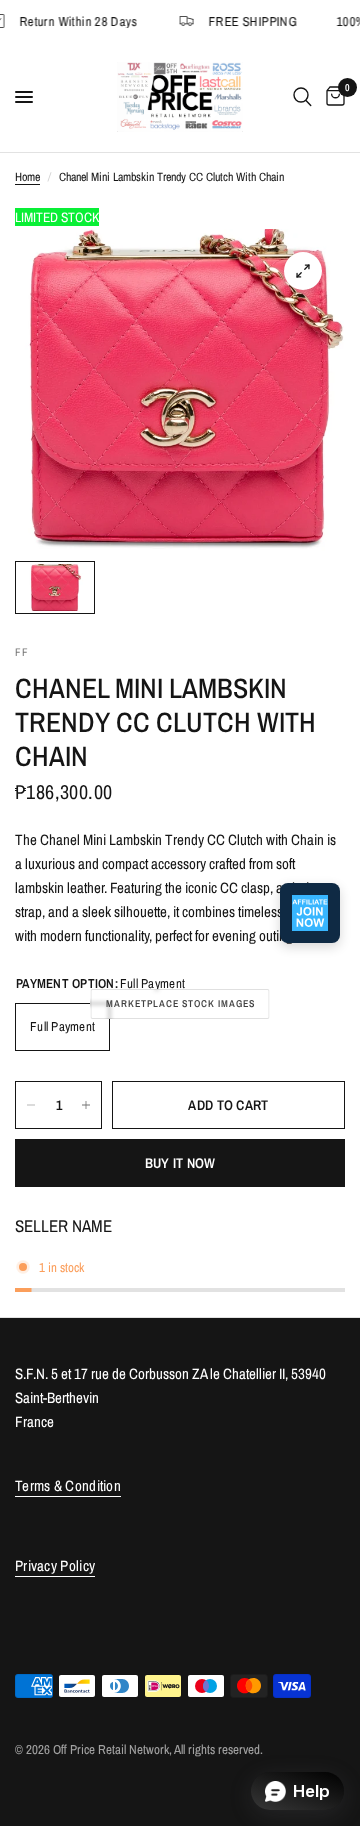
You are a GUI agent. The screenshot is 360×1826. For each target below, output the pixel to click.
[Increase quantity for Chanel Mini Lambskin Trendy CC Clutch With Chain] (86, 1105)
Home (27, 177)
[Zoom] (303, 271)
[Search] (302, 97)
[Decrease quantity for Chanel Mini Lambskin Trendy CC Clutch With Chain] (31, 1105)
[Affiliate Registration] (310, 913)
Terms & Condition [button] (68, 1485)
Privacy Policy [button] (55, 1565)
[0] (332, 97)
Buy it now (180, 1163)
